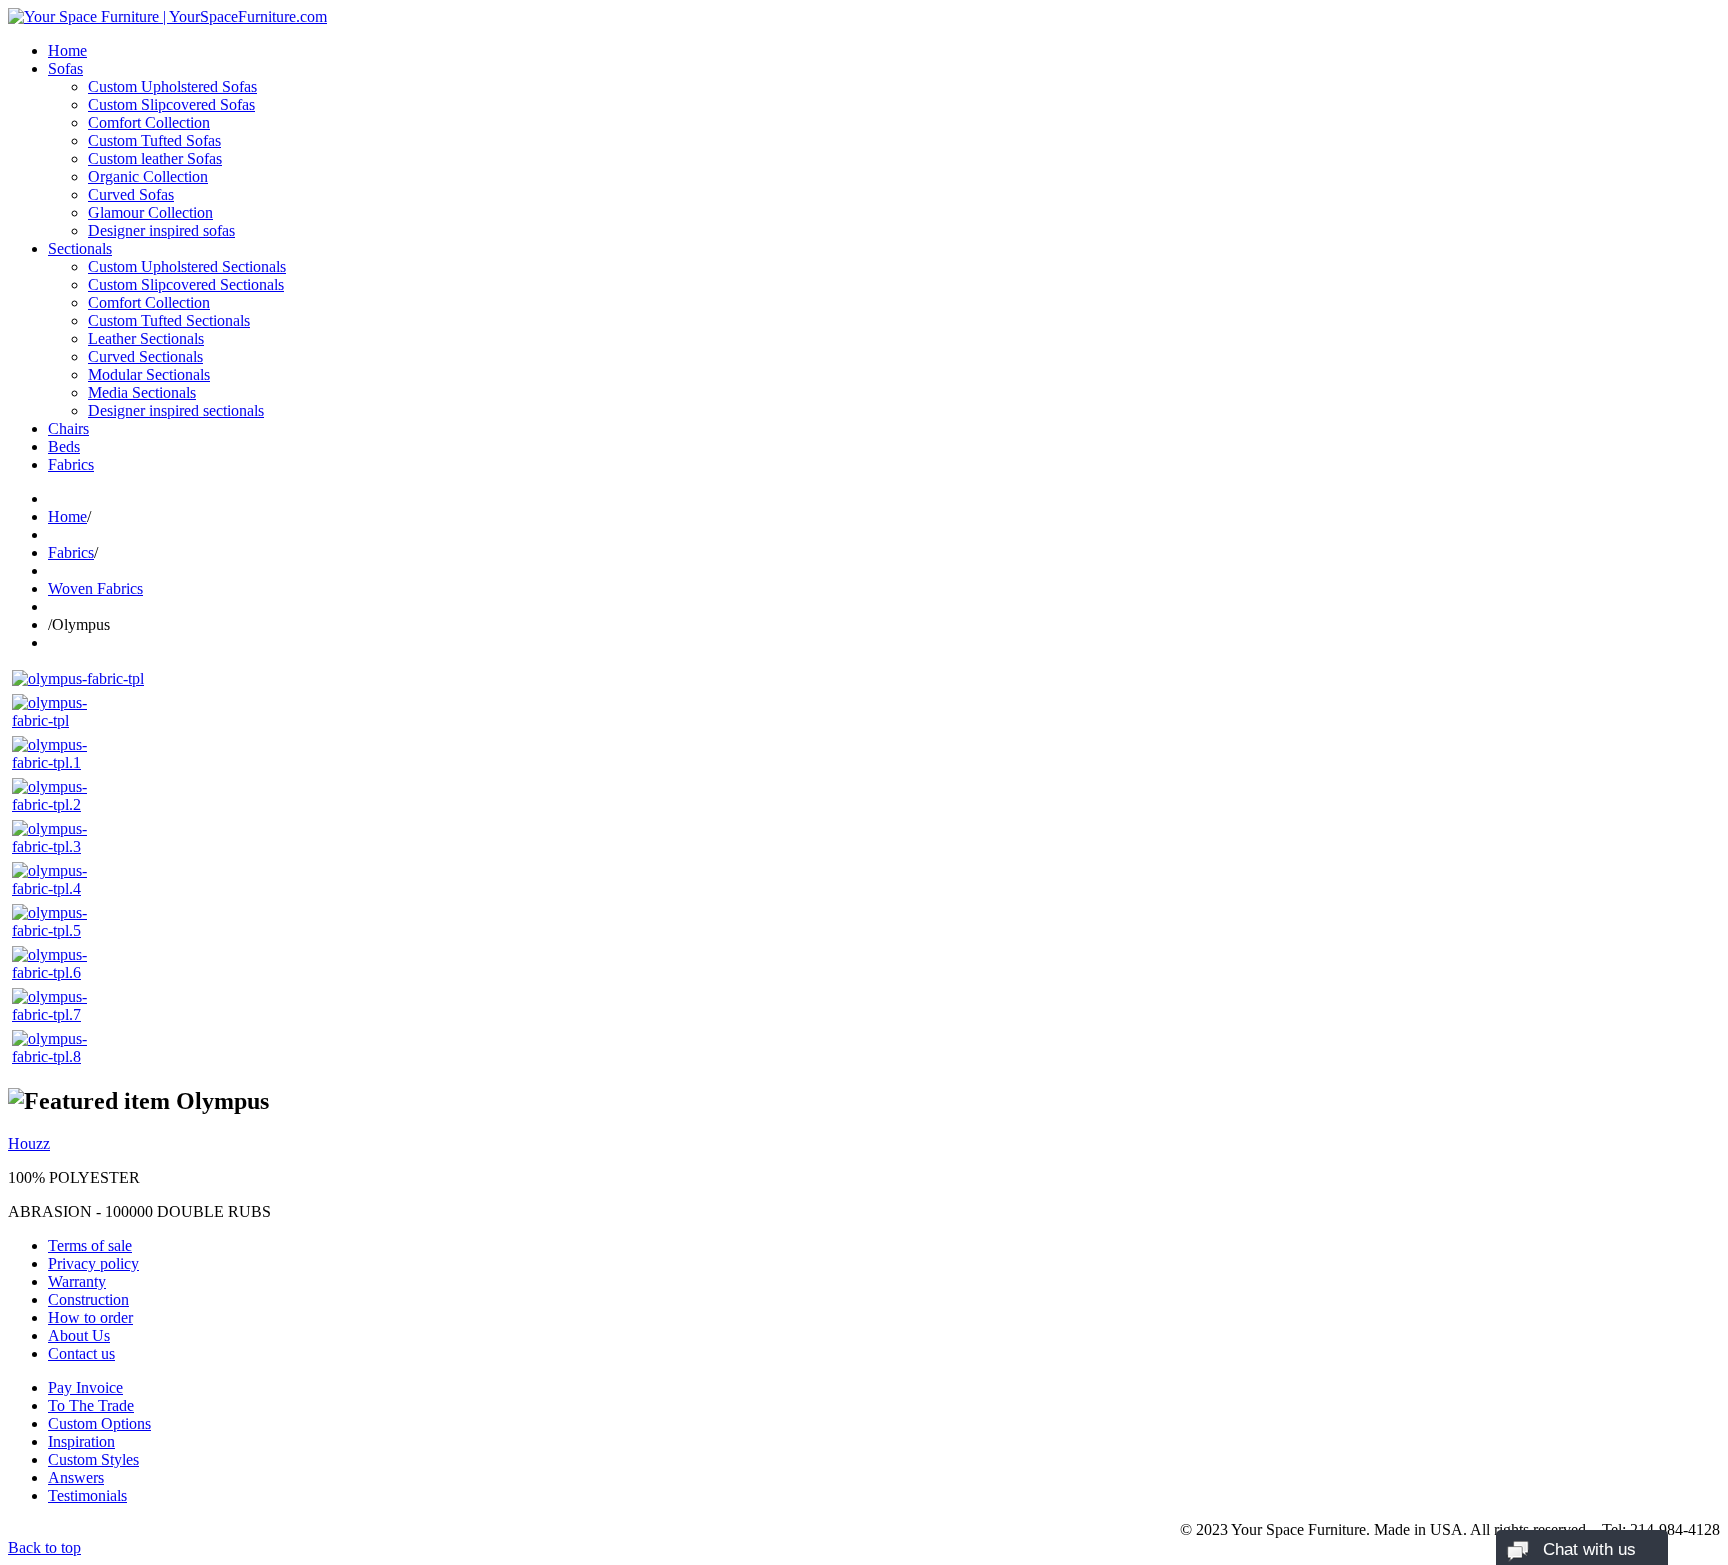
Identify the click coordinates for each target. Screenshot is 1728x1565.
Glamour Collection (150, 212)
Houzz (29, 1143)
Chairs (68, 428)
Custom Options (99, 1423)
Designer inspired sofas (161, 230)
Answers (76, 1477)
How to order (90, 1317)
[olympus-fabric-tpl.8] (62, 1056)
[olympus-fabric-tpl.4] (62, 888)
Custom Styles (93, 1459)
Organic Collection (148, 176)
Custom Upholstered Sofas (172, 86)
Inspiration (81, 1441)
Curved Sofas (131, 194)
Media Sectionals (142, 392)
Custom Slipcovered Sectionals (186, 284)
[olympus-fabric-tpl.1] (62, 762)
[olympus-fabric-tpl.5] (62, 930)
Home (67, 50)
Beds (64, 446)
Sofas (65, 68)
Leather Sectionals (146, 338)
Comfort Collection (149, 122)
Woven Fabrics (95, 588)
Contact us (81, 1353)
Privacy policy (93, 1263)
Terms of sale (90, 1245)
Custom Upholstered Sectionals (187, 266)
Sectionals (80, 248)
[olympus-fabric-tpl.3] (62, 846)
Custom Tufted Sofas (154, 140)
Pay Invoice (85, 1387)
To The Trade (91, 1405)
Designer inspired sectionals (176, 410)
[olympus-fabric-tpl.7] (62, 1014)
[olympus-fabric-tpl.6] (62, 972)
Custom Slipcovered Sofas (171, 104)
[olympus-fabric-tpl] (78, 678)
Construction (88, 1299)
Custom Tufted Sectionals (169, 320)
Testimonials (87, 1495)
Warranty (77, 1281)
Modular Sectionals (149, 374)
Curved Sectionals (145, 356)
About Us (79, 1335)
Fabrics (71, 464)
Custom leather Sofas (155, 158)
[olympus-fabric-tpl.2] (62, 804)
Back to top (44, 1547)
